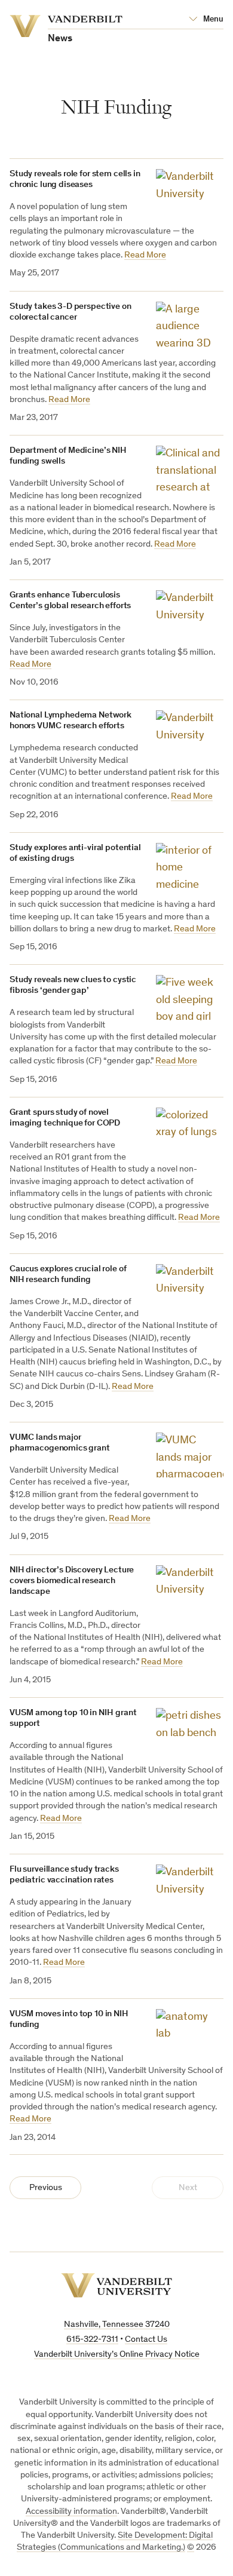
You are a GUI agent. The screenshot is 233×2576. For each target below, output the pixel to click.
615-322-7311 (92, 2340)
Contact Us (146, 2340)
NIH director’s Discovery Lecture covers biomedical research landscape (72, 1581)
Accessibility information (71, 2512)
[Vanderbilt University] (116, 2285)
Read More (145, 255)
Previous (46, 2188)
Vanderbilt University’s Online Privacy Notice (117, 2355)
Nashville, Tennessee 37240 (117, 2325)
